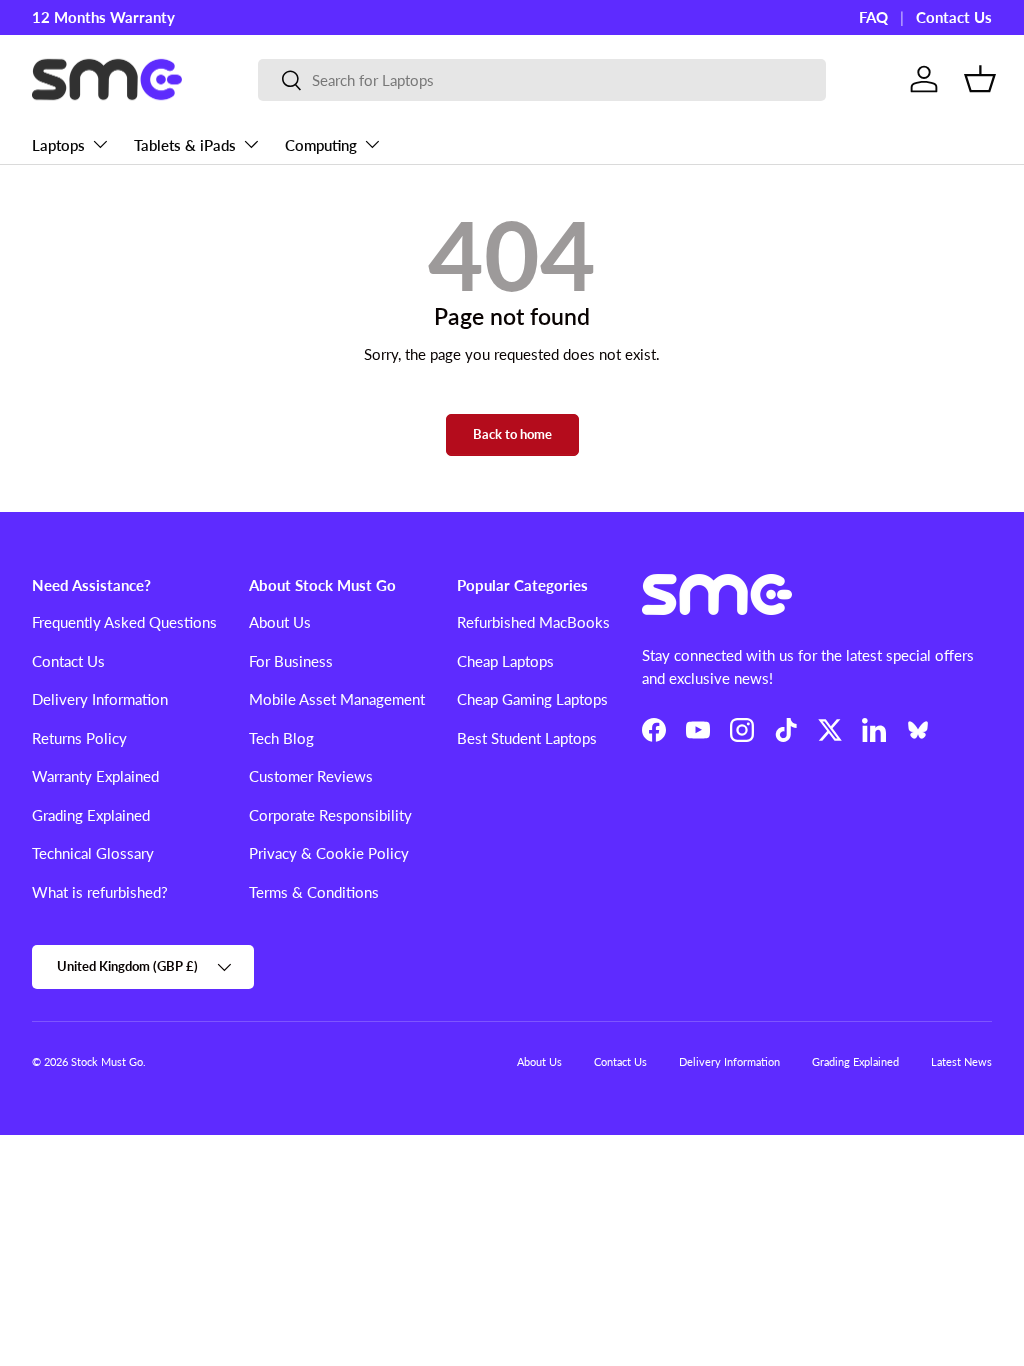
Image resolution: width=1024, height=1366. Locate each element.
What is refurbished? (100, 892)
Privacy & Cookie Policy (329, 853)
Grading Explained (91, 815)
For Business (291, 661)
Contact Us (954, 17)
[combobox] (542, 80)
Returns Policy (79, 738)
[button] (980, 79)
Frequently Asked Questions (124, 622)
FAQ (873, 17)
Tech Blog (281, 738)
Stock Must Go (107, 1061)
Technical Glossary (93, 853)
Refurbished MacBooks (533, 622)
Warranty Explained (95, 776)
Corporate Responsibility (330, 815)
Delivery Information (100, 699)
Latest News (961, 1061)
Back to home (512, 434)
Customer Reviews (311, 776)
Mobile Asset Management (337, 699)
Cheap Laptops (505, 661)
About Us (280, 622)
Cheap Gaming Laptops (532, 699)
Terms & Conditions (314, 892)
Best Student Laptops (527, 738)
